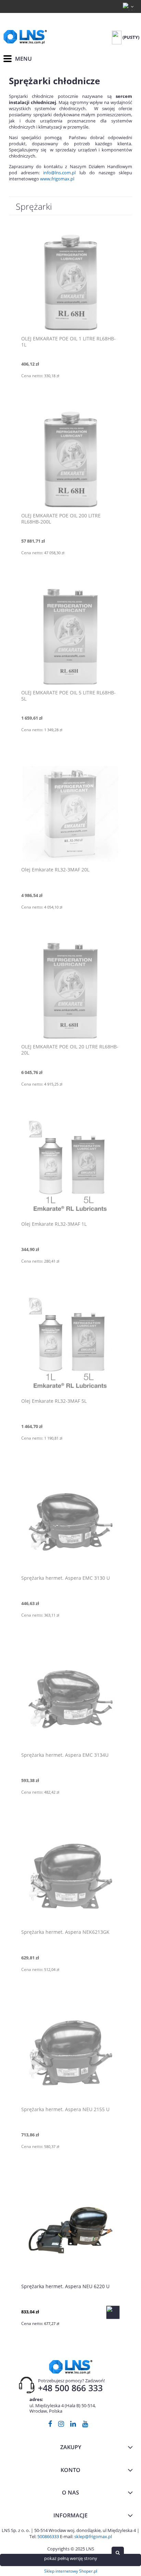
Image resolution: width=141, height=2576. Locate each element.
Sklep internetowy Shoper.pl (71, 2571)
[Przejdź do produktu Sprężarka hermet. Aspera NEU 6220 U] (70, 2230)
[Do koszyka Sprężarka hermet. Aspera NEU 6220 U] (113, 2312)
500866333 (48, 2536)
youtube (85, 2425)
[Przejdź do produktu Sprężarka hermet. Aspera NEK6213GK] (70, 1876)
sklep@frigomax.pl (93, 2536)
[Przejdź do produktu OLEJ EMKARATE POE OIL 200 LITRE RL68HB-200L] (70, 459)
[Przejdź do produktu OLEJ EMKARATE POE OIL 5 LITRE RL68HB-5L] (70, 636)
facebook (50, 2425)
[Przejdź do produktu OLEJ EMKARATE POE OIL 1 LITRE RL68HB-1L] (70, 282)
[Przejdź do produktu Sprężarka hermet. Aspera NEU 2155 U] (70, 2053)
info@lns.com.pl (59, 173)
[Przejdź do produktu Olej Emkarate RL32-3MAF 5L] (70, 1345)
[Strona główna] (25, 37)
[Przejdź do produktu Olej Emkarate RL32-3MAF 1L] (70, 1168)
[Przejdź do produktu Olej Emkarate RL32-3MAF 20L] (70, 813)
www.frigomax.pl (57, 179)
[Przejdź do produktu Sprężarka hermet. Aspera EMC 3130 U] (70, 1522)
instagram (61, 2425)
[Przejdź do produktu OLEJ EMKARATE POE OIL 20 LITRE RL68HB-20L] (70, 990)
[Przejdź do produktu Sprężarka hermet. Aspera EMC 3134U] (70, 1699)
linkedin (73, 2425)
